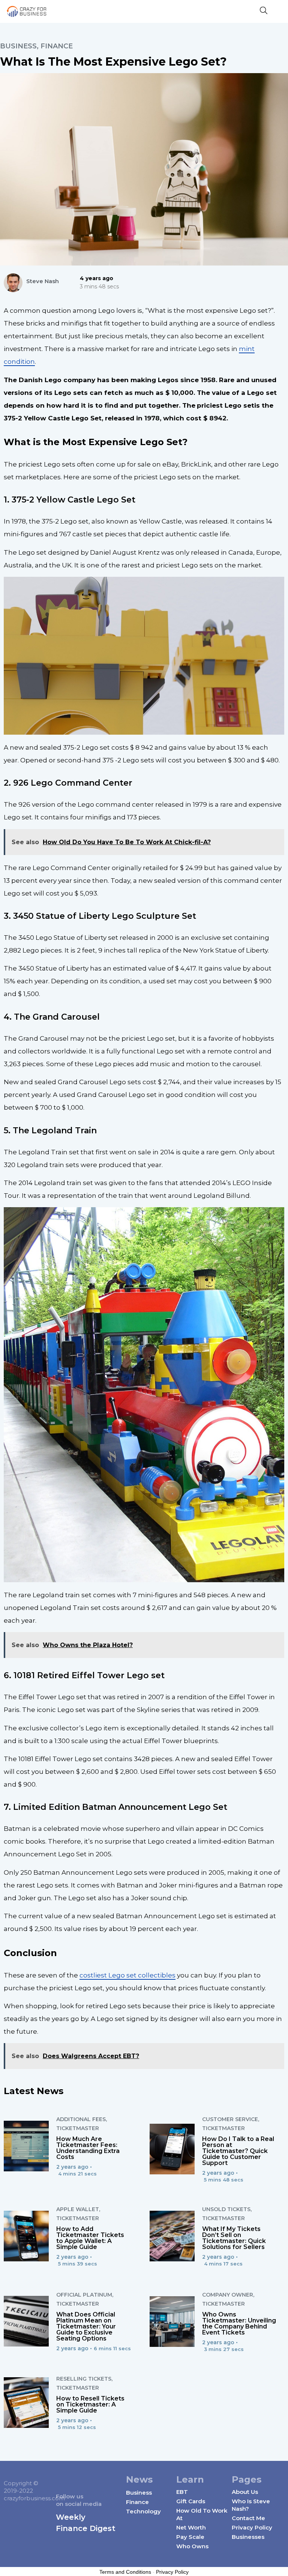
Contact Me (248, 2518)
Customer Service (230, 2119)
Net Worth (191, 2527)
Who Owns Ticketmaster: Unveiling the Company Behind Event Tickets (239, 2323)
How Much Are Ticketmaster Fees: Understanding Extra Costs (88, 2148)
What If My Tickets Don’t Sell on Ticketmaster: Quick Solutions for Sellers (234, 2238)
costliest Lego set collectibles (127, 1975)
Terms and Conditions (125, 2572)
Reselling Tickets (84, 2379)
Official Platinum (84, 2295)
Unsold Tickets (226, 2209)
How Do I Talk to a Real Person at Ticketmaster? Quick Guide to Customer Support (238, 2151)
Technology (143, 2511)
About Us (245, 2492)
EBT (182, 2492)
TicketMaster (78, 2128)
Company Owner (228, 2295)
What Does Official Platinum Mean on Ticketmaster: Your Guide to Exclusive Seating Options (86, 2326)
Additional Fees (81, 2119)
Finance (57, 46)
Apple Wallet (78, 2209)
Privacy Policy (252, 2527)
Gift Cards (191, 2501)
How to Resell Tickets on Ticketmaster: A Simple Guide (90, 2404)
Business (18, 46)
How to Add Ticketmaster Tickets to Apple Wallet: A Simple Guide (90, 2238)
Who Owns (192, 2546)
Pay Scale (190, 2537)
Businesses (248, 2537)
